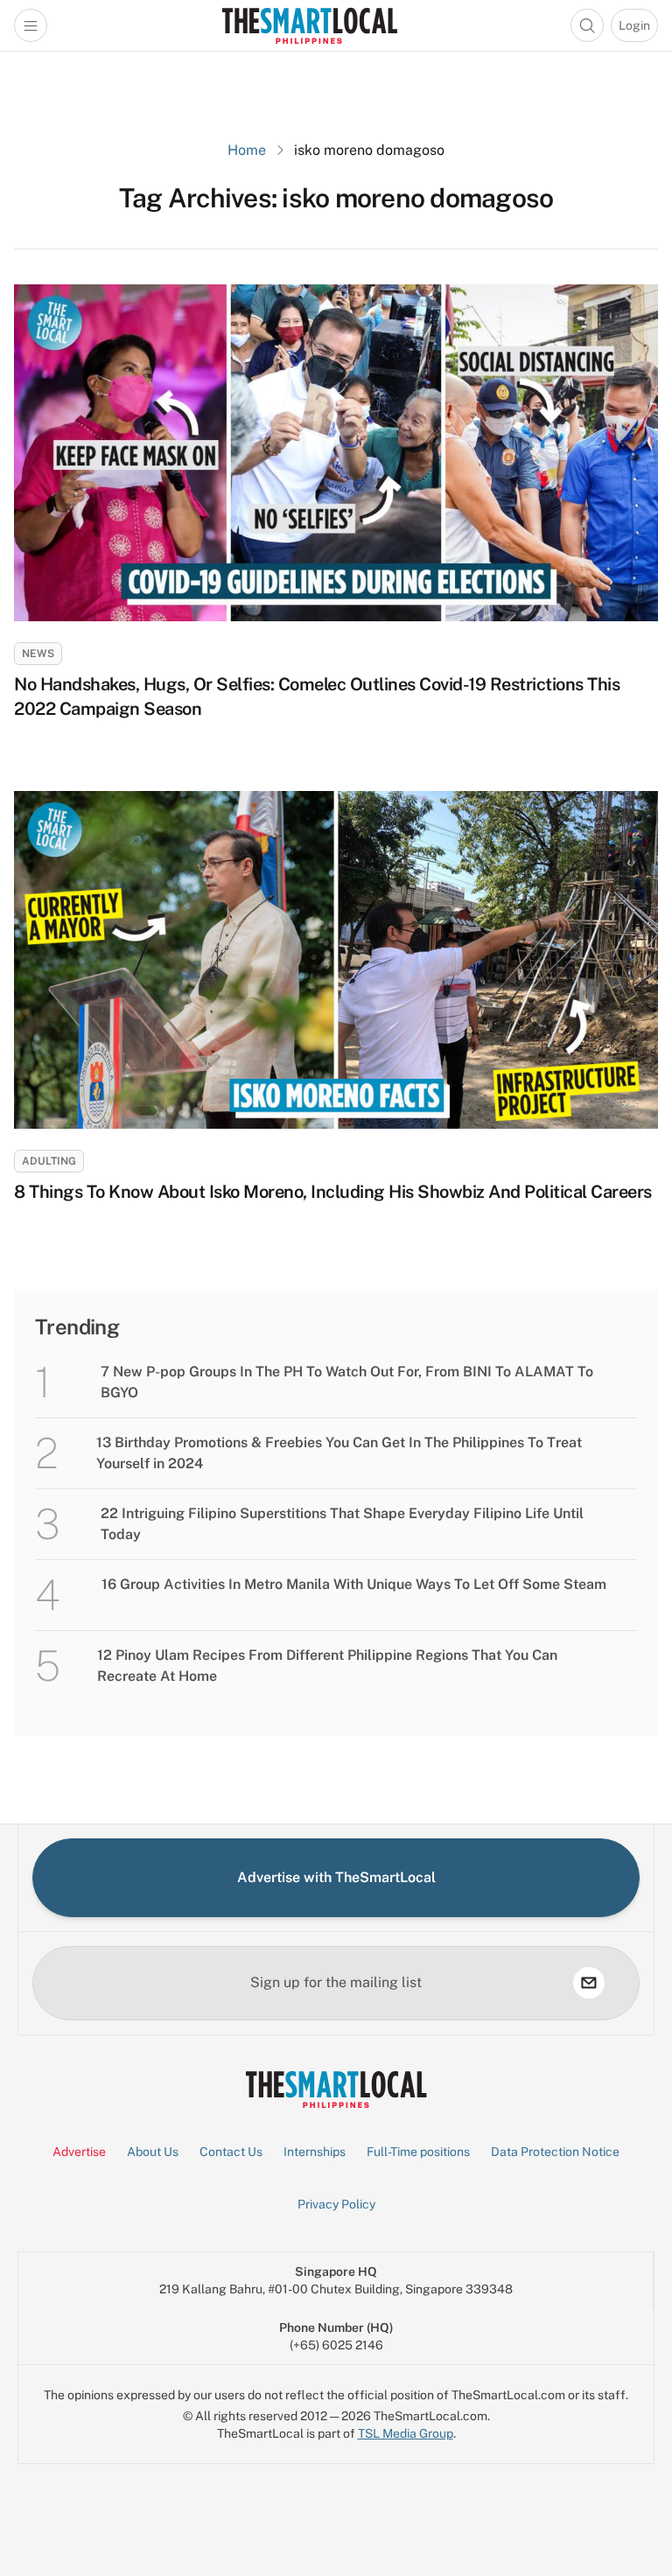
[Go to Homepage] (309, 25)
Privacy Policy (336, 2204)
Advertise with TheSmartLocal (336, 1877)
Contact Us (231, 2152)
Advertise (79, 2152)
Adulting (49, 1161)
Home (247, 150)
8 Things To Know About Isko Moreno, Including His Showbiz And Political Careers (333, 1192)
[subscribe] (589, 1983)
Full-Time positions (418, 2152)
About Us (153, 2152)
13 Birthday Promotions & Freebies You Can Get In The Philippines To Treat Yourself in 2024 (339, 1453)
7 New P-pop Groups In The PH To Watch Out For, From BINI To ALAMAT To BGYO (347, 1382)
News (38, 654)
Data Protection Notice (555, 2152)
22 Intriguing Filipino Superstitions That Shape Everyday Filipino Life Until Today (342, 1524)
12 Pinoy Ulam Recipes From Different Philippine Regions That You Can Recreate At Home (327, 1666)
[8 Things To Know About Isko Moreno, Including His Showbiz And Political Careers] (336, 959)
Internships (315, 2152)
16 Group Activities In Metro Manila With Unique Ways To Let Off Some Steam (354, 1584)
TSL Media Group (406, 2433)
